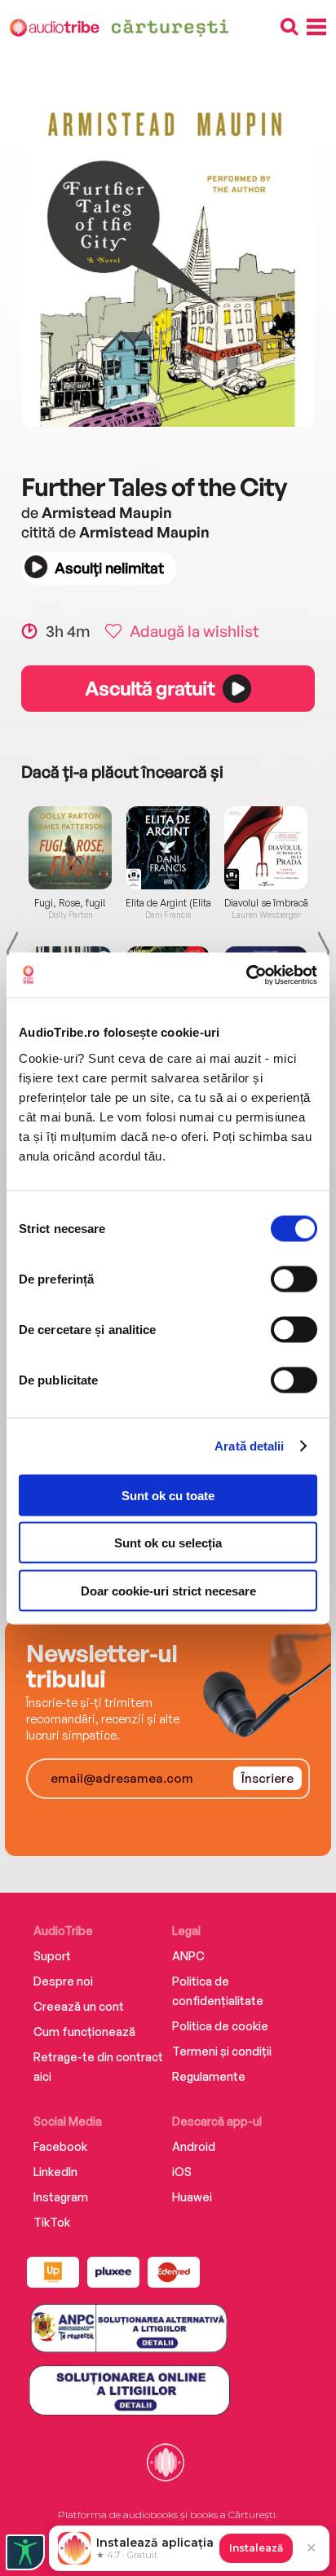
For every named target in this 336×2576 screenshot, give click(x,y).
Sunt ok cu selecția (168, 1543)
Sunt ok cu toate (168, 1495)
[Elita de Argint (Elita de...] (168, 848)
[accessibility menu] (25, 2552)
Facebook (60, 2146)
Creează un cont (79, 2006)
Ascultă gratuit (149, 688)
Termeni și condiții (222, 2051)
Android (194, 2146)
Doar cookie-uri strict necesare (168, 1590)
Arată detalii (249, 1446)
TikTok (52, 2222)
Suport (52, 1956)
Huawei (192, 2197)
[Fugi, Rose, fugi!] (70, 848)
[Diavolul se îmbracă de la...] (266, 848)
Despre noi (63, 1981)
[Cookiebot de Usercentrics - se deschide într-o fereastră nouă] (246, 975)
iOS (182, 2172)
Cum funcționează (84, 2032)
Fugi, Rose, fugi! (70, 903)
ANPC (188, 1956)
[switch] (294, 1279)
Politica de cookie (220, 2026)
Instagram (61, 2197)
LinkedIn (55, 2172)
